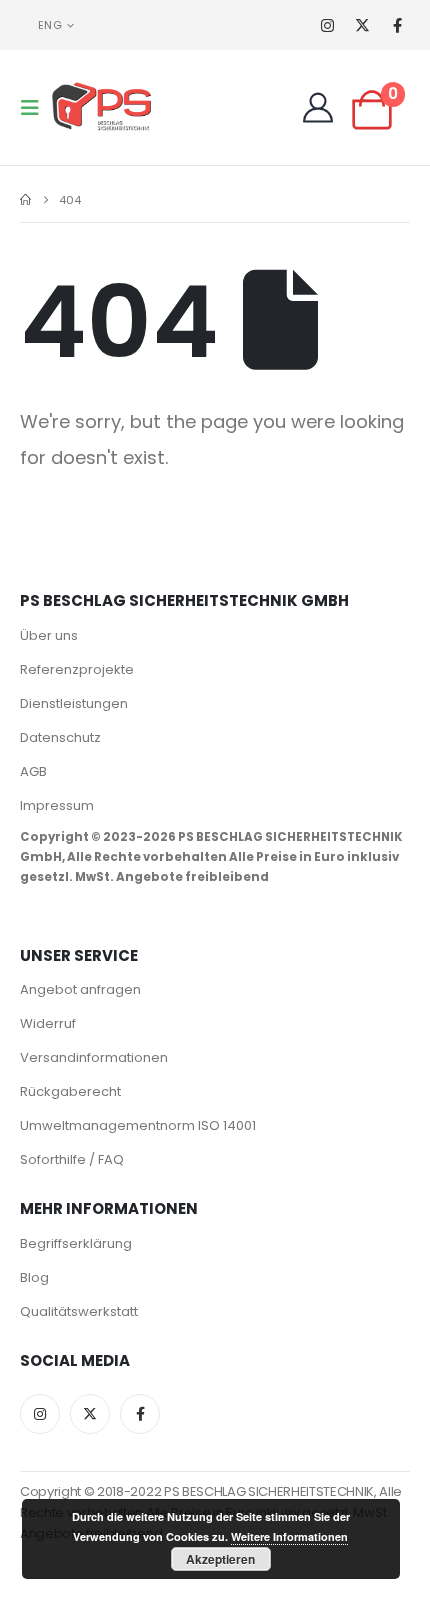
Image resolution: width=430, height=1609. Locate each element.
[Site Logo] (102, 107)
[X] (362, 25)
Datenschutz (60, 737)
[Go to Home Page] (25, 200)
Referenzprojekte (77, 669)
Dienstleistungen (74, 703)
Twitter (90, 1414)
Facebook (140, 1414)
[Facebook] (397, 25)
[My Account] (318, 108)
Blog (34, 1277)
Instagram (40, 1414)
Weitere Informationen (289, 1536)
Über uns (49, 635)
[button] (36, 108)
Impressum (57, 805)
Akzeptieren (220, 1559)
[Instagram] (327, 25)
